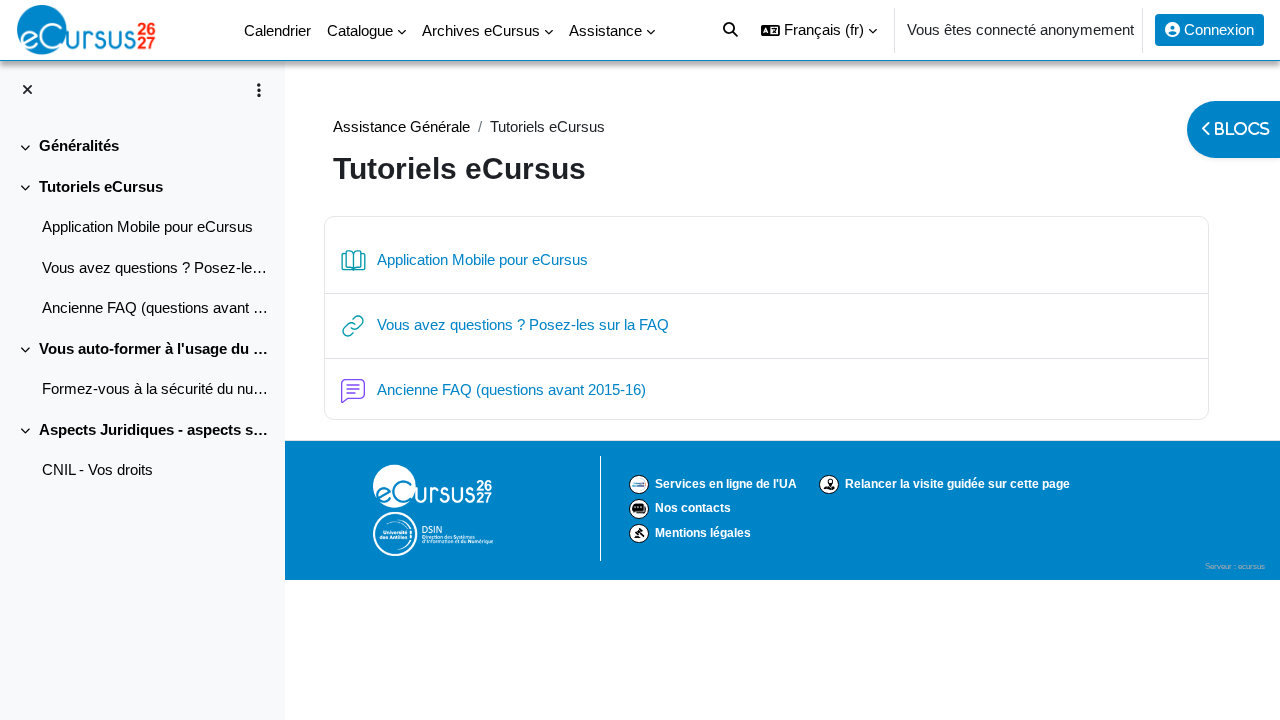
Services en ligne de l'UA (726, 484)
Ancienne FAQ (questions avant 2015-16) (155, 307)
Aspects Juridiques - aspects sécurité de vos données (154, 429)
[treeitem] (142, 146)
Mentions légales (703, 533)
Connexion (1217, 29)
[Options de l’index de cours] (259, 90)
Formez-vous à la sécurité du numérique (155, 388)
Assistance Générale (401, 126)
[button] (819, 30)
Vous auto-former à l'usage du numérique (154, 348)
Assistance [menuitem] (605, 30)
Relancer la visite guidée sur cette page (957, 484)
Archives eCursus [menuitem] (481, 30)
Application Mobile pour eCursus (147, 226)
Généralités (79, 145)
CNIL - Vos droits (97, 469)
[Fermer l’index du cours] (27, 90)
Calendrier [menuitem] (277, 30)
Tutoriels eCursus (101, 186)
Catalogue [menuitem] (360, 30)
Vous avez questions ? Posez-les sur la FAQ (155, 267)
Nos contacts (693, 508)
